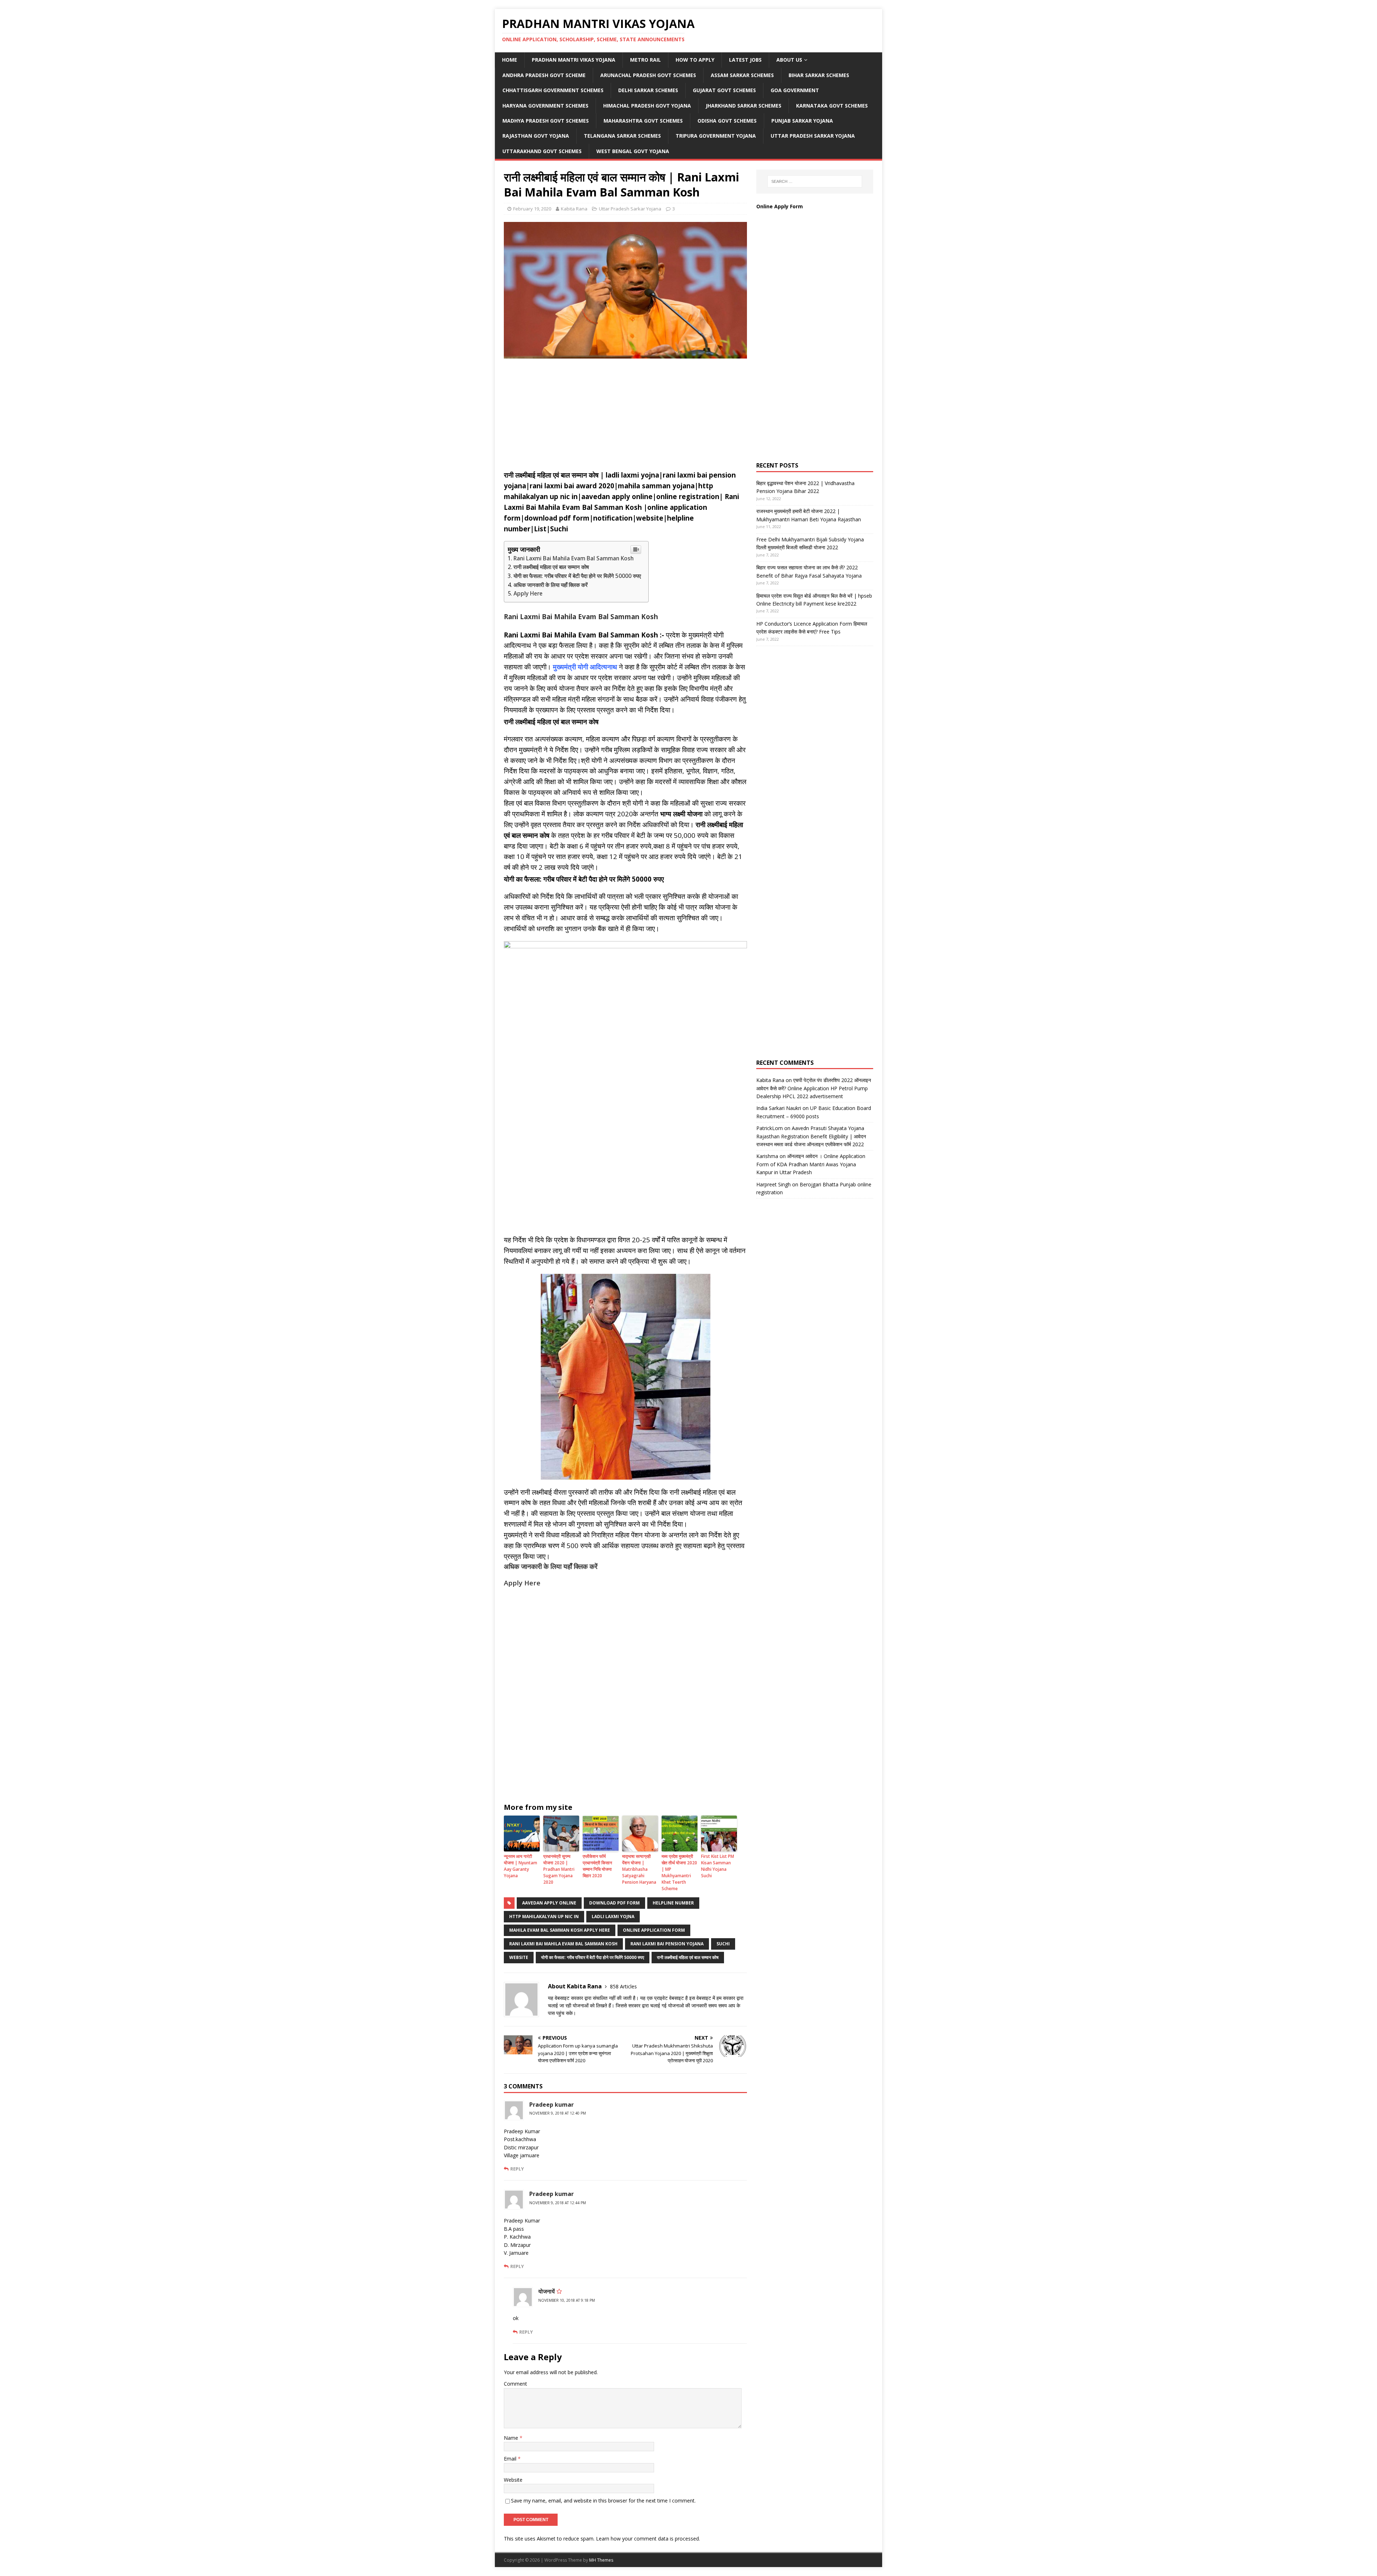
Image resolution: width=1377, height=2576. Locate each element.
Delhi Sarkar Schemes (648, 90)
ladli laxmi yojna (613, 1916)
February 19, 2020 (532, 209)
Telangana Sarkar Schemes (622, 136)
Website (519, 1957)
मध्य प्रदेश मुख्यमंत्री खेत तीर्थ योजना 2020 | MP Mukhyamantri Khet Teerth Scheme (679, 1872)
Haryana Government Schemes (545, 106)
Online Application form (654, 1930)
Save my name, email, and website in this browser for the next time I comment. (603, 2501)
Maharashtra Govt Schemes (643, 121)
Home (510, 60)
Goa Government (795, 90)
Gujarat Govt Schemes (724, 90)
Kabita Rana (574, 209)
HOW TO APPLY (695, 60)
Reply (517, 2169)
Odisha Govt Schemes (727, 121)
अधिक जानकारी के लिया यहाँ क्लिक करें (551, 585)
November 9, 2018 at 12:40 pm (558, 2113)
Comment (515, 2384)
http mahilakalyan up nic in (544, 1916)
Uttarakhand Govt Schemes (542, 151)
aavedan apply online (549, 1903)
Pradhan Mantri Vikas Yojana (574, 60)
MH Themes (601, 2560)
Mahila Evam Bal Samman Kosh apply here (560, 1930)
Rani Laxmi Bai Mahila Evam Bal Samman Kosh (574, 558)
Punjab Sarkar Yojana (803, 121)
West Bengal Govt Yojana (633, 151)
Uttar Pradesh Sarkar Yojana (813, 136)
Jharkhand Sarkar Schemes (744, 106)
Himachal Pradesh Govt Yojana (647, 106)
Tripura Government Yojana (716, 136)
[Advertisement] (625, 416)
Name (512, 2438)
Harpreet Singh (773, 1184)
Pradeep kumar (552, 2105)
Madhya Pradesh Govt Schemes (546, 121)
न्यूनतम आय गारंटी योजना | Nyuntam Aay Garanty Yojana (520, 1866)
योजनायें (546, 2291)
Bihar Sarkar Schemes (819, 75)
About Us (789, 60)
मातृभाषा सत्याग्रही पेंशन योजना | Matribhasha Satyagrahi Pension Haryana (639, 1869)
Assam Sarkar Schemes (742, 75)
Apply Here (528, 594)
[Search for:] (815, 181)
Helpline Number (673, 1903)
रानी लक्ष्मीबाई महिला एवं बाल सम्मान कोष (551, 567)
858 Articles (623, 1986)
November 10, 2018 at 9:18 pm (567, 2300)
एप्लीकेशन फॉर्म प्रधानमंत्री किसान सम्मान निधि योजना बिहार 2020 (597, 1866)
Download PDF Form (614, 1903)
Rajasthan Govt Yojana (536, 136)
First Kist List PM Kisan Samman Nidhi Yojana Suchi (718, 1866)
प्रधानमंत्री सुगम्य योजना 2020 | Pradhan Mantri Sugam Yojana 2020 (559, 1869)
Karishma (767, 1156)
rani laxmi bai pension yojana (667, 1944)
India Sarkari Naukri (779, 1108)
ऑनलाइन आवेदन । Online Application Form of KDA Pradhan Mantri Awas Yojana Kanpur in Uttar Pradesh (811, 1164)
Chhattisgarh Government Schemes (553, 90)
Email (511, 2459)
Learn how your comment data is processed (647, 2539)
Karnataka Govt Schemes (832, 106)
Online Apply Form (780, 206)
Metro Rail (645, 60)
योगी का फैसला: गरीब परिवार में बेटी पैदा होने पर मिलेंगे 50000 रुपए (577, 576)
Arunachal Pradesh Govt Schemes (648, 75)
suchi (723, 1944)
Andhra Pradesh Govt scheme (544, 75)
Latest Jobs (745, 60)
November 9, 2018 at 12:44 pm (558, 2203)
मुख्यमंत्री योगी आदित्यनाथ (585, 667)
